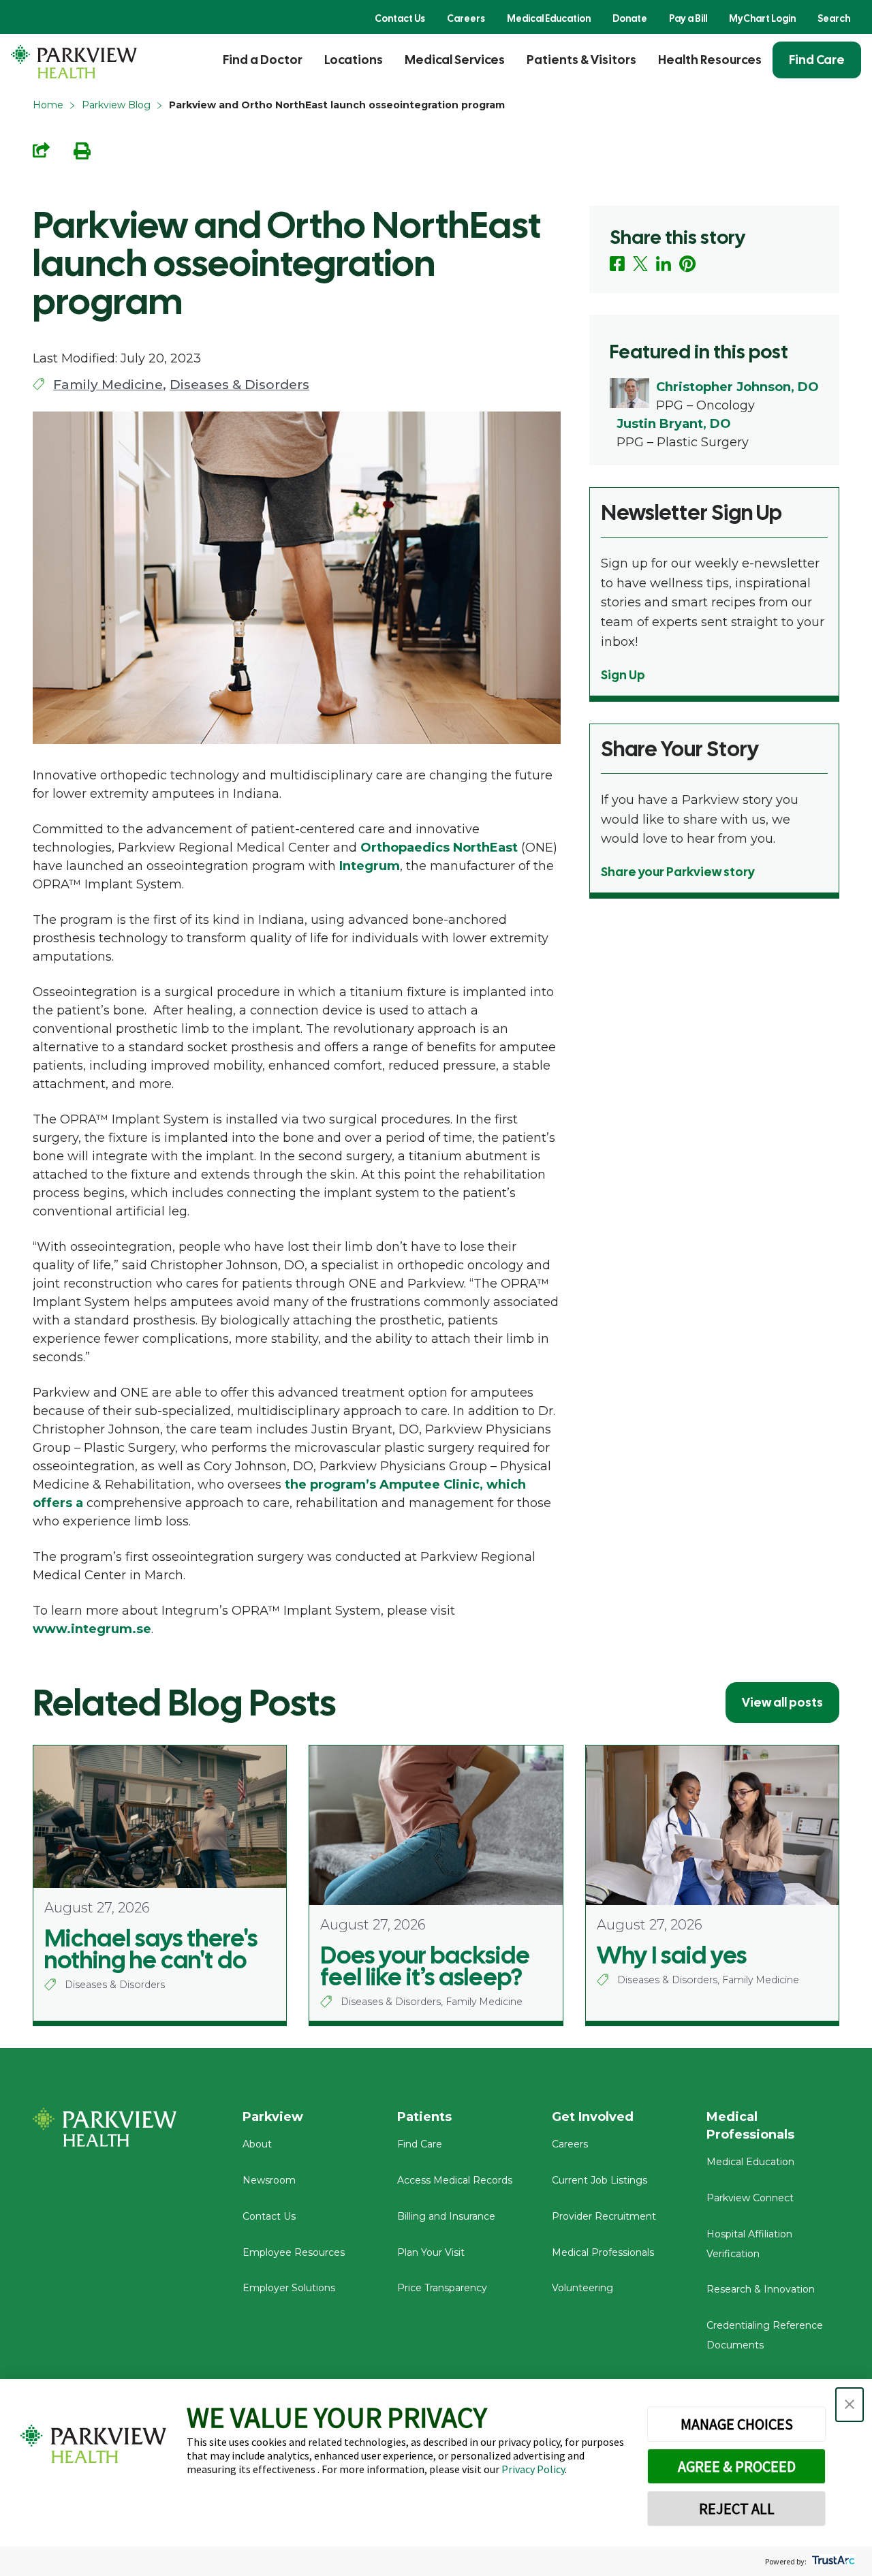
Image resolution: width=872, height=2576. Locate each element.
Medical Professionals (603, 2252)
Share (41, 150)
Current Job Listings (599, 2180)
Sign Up (623, 675)
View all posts (782, 1702)
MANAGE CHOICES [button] (737, 2424)
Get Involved (593, 2117)
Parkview (273, 2117)
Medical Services (455, 60)
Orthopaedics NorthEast (439, 848)
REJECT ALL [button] (737, 2509)
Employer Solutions (289, 2288)
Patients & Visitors (581, 60)
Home (48, 105)
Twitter (640, 264)
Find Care (817, 60)
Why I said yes (672, 1955)
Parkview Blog (116, 105)
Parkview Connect (750, 2198)
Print (82, 151)
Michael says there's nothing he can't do (151, 1949)
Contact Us (400, 18)
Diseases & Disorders (239, 385)
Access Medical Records (455, 2180)
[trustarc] (832, 2561)
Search (834, 18)
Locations (354, 60)
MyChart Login (762, 18)
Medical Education (549, 18)
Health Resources (710, 60)
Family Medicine (108, 385)
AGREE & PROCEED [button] (737, 2466)
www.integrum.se (92, 1629)
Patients (424, 2117)
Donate (630, 18)
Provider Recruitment (604, 2216)
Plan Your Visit (431, 2252)
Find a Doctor (263, 60)
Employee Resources (294, 2252)
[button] (850, 2405)
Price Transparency (442, 2288)
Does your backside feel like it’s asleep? (425, 1966)
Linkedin (664, 264)
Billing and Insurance (446, 2216)
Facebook (617, 264)
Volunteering (582, 2288)
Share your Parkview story (678, 872)
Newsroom (269, 2180)
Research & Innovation (761, 2289)
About (257, 2144)
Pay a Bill (688, 18)
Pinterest (688, 264)
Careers (466, 18)
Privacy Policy (533, 2469)
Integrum (370, 866)
